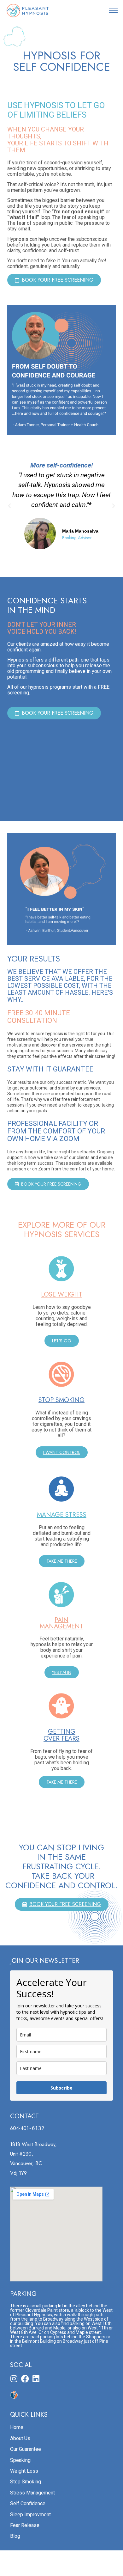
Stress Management (32, 2493)
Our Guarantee (26, 2449)
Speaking (20, 2460)
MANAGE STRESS (62, 1515)
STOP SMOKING (61, 1400)
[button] (113, 10)
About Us (20, 2438)
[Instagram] (14, 2379)
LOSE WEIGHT (62, 1294)
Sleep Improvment (30, 2515)
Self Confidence (28, 2503)
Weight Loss (24, 2471)
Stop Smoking (26, 2482)
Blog (15, 2536)
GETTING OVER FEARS (61, 1735)
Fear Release (25, 2525)
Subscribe (61, 2088)
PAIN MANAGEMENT (61, 1623)
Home (17, 2427)
